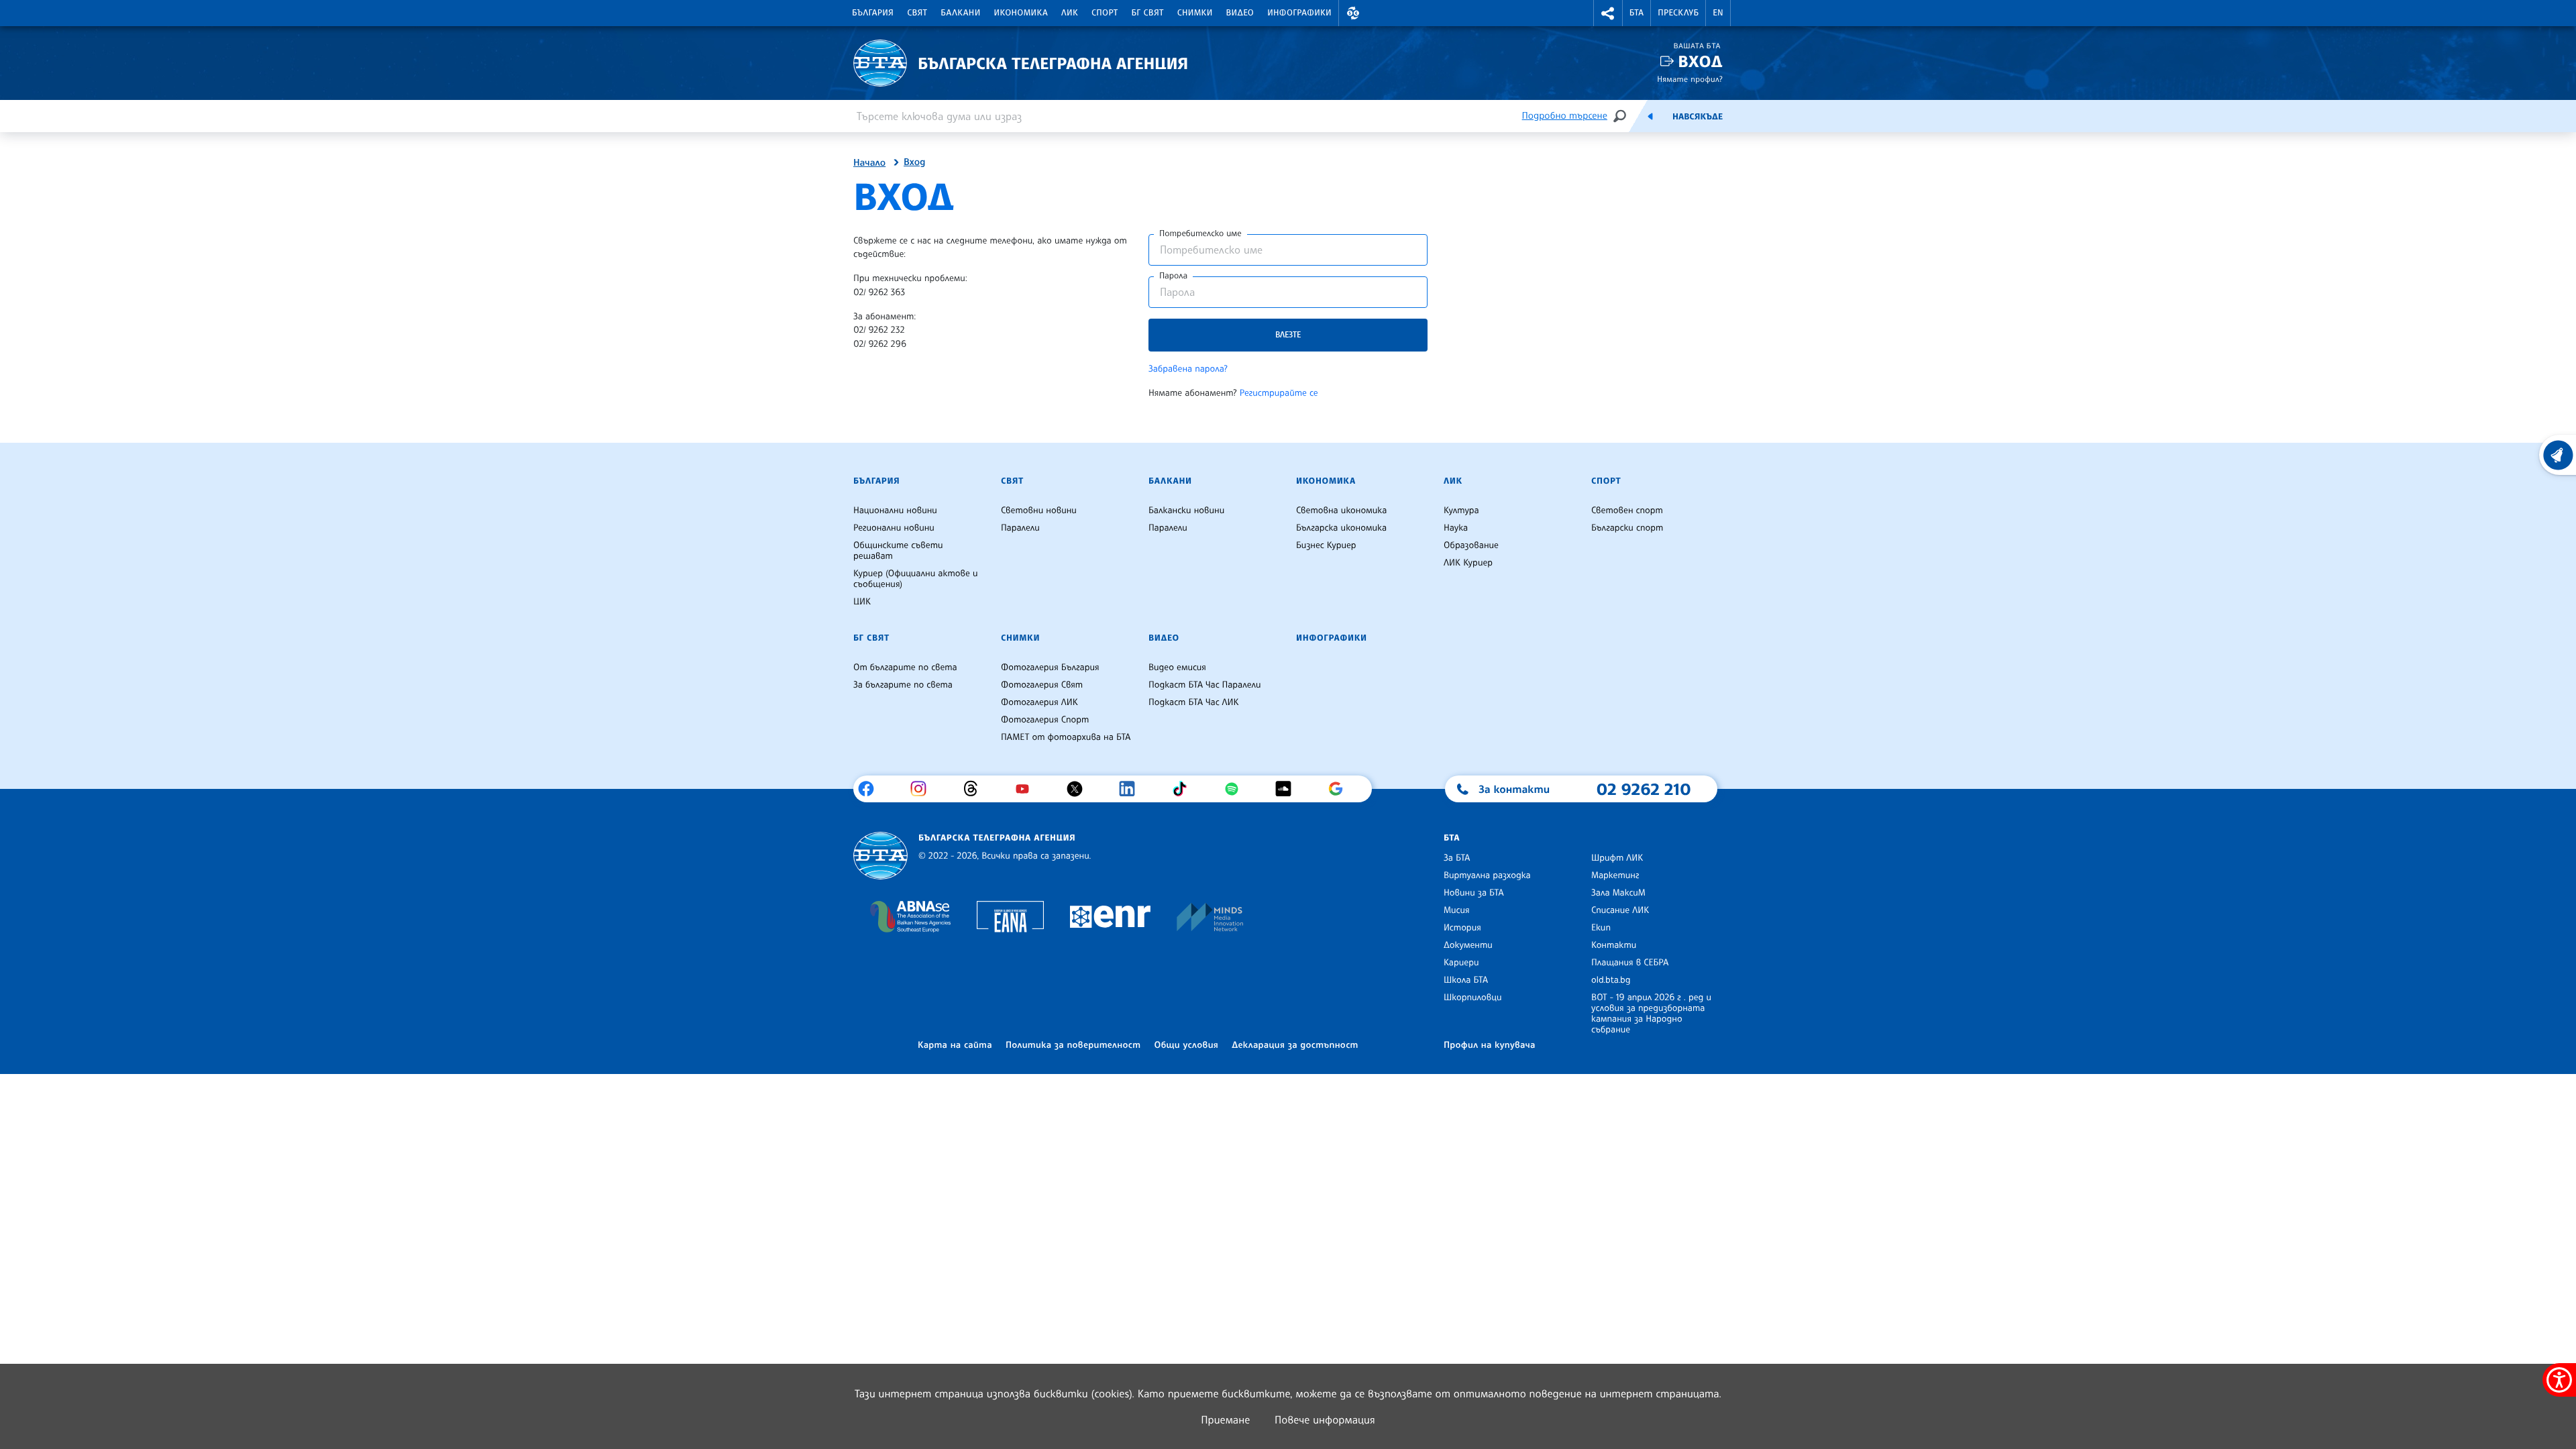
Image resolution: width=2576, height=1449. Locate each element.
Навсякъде (1698, 117)
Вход (1700, 61)
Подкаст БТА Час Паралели (1204, 685)
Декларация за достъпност (1295, 1045)
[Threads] (976, 789)
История (1462, 928)
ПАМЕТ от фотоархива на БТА (1066, 737)
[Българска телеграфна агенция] (880, 856)
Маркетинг (1615, 875)
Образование (1471, 545)
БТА (1636, 13)
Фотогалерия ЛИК (1039, 702)
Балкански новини (1186, 511)
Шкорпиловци (1473, 998)
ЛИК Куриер (1468, 563)
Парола (1173, 276)
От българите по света (905, 667)
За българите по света (903, 685)
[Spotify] (1237, 789)
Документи (1468, 945)
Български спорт (1627, 528)
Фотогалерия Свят (1042, 685)
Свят (917, 13)
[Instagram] (923, 789)
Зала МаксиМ (1618, 893)
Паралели (1020, 528)
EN (1718, 13)
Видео (1240, 13)
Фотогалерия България (1050, 667)
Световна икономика (1341, 511)
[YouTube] (1027, 789)
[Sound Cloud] (1288, 789)
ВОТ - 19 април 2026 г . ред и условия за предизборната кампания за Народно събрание (1651, 1014)
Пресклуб (1678, 13)
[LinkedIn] (1132, 789)
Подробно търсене (1565, 116)
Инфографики (1299, 13)
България (873, 13)
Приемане (1225, 1419)
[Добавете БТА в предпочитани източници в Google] (1341, 789)
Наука (1456, 528)
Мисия (1457, 910)
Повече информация (1325, 1419)
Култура (1461, 511)
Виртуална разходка (1487, 875)
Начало (869, 163)
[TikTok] (1184, 789)
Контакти (1614, 945)
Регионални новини (894, 528)
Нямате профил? (1690, 79)
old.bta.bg (1611, 980)
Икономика (1021, 13)
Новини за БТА (1474, 893)
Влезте (1288, 334)
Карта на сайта (955, 1045)
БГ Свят (1148, 13)
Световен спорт (1627, 511)
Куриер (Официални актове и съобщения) (916, 579)
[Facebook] (871, 789)
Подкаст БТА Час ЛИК (1194, 702)
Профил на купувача (1490, 1045)
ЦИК (862, 602)
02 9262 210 (1644, 789)
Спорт (1105, 13)
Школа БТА (1466, 980)
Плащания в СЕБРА (1630, 963)
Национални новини (895, 511)
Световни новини (1039, 511)
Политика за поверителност (1073, 1045)
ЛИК (1070, 13)
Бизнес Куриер (1326, 545)
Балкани (960, 13)
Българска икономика (1341, 528)
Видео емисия (1177, 667)
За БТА (1457, 858)
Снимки (1195, 13)
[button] (1353, 13)
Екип (1601, 928)
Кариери (1461, 963)
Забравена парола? (1188, 369)
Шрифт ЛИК (1617, 858)
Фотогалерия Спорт (1045, 720)
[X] (1080, 789)
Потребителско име (1200, 233)
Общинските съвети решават (898, 551)
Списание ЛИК (1620, 910)
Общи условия (1186, 1045)
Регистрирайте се (1279, 393)
